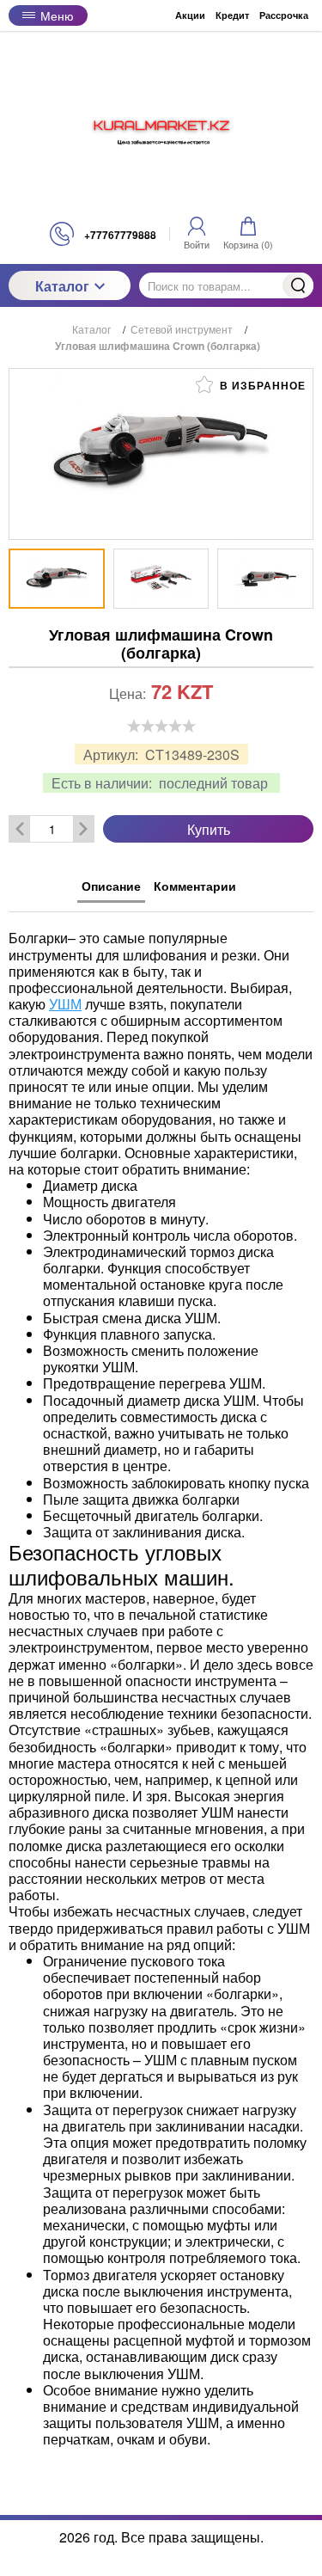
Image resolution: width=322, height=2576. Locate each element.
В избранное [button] (261, 385)
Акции (190, 15)
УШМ (65, 1004)
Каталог (62, 286)
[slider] (161, 726)
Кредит (232, 15)
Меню (57, 15)
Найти (298, 285)
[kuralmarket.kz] (161, 126)
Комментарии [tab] (195, 886)
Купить (209, 829)
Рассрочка (284, 15)
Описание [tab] (111, 886)
